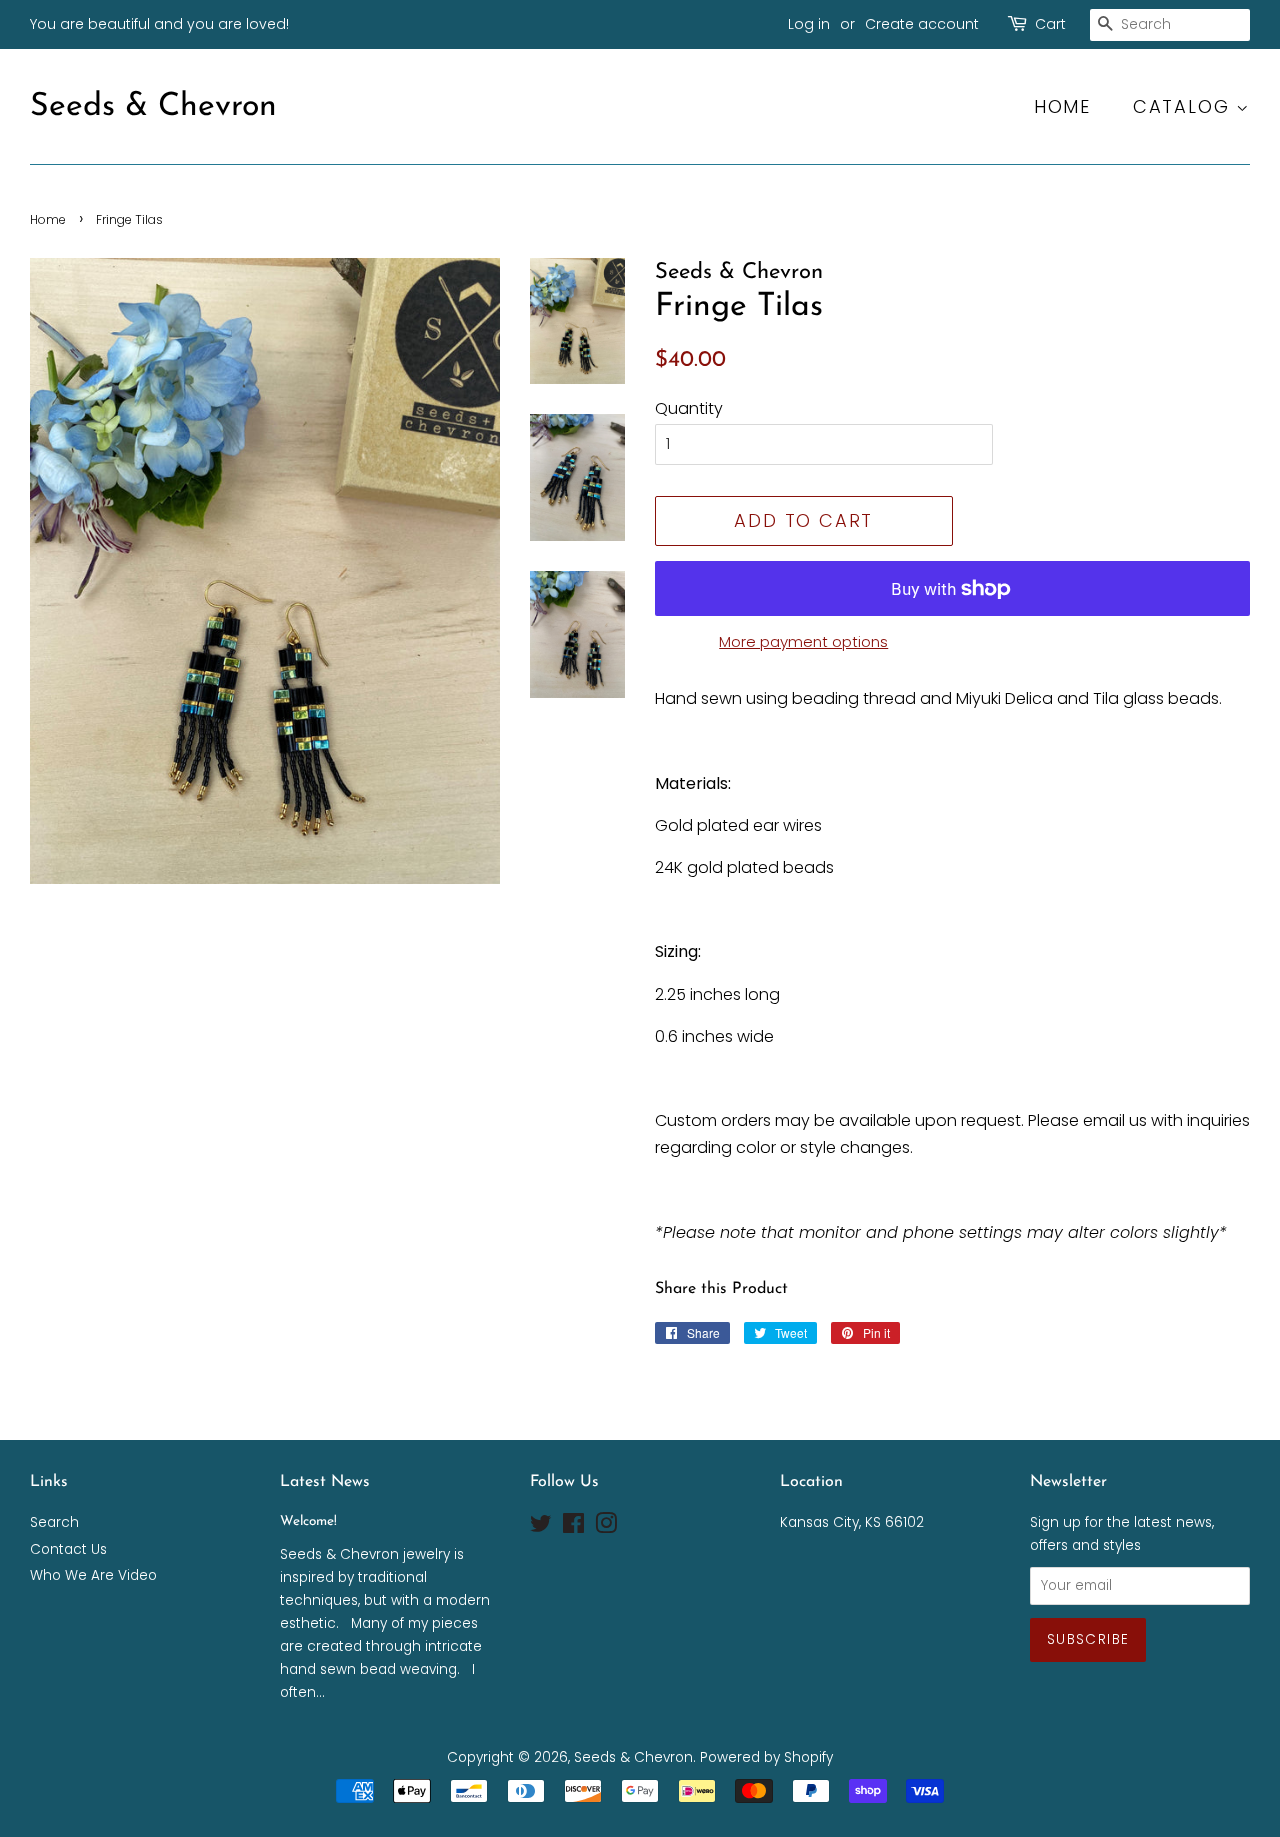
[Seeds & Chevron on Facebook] (573, 1527)
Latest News (325, 1482)
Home (1062, 106)
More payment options (803, 641)
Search (54, 1522)
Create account (922, 24)
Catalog (1184, 106)
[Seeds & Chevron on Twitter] (541, 1527)
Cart (1050, 24)
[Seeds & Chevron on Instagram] (606, 1527)
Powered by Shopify (766, 1757)
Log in (809, 24)
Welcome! (308, 1521)
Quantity (689, 408)
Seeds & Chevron (153, 107)
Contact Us (68, 1549)
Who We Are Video (93, 1575)
